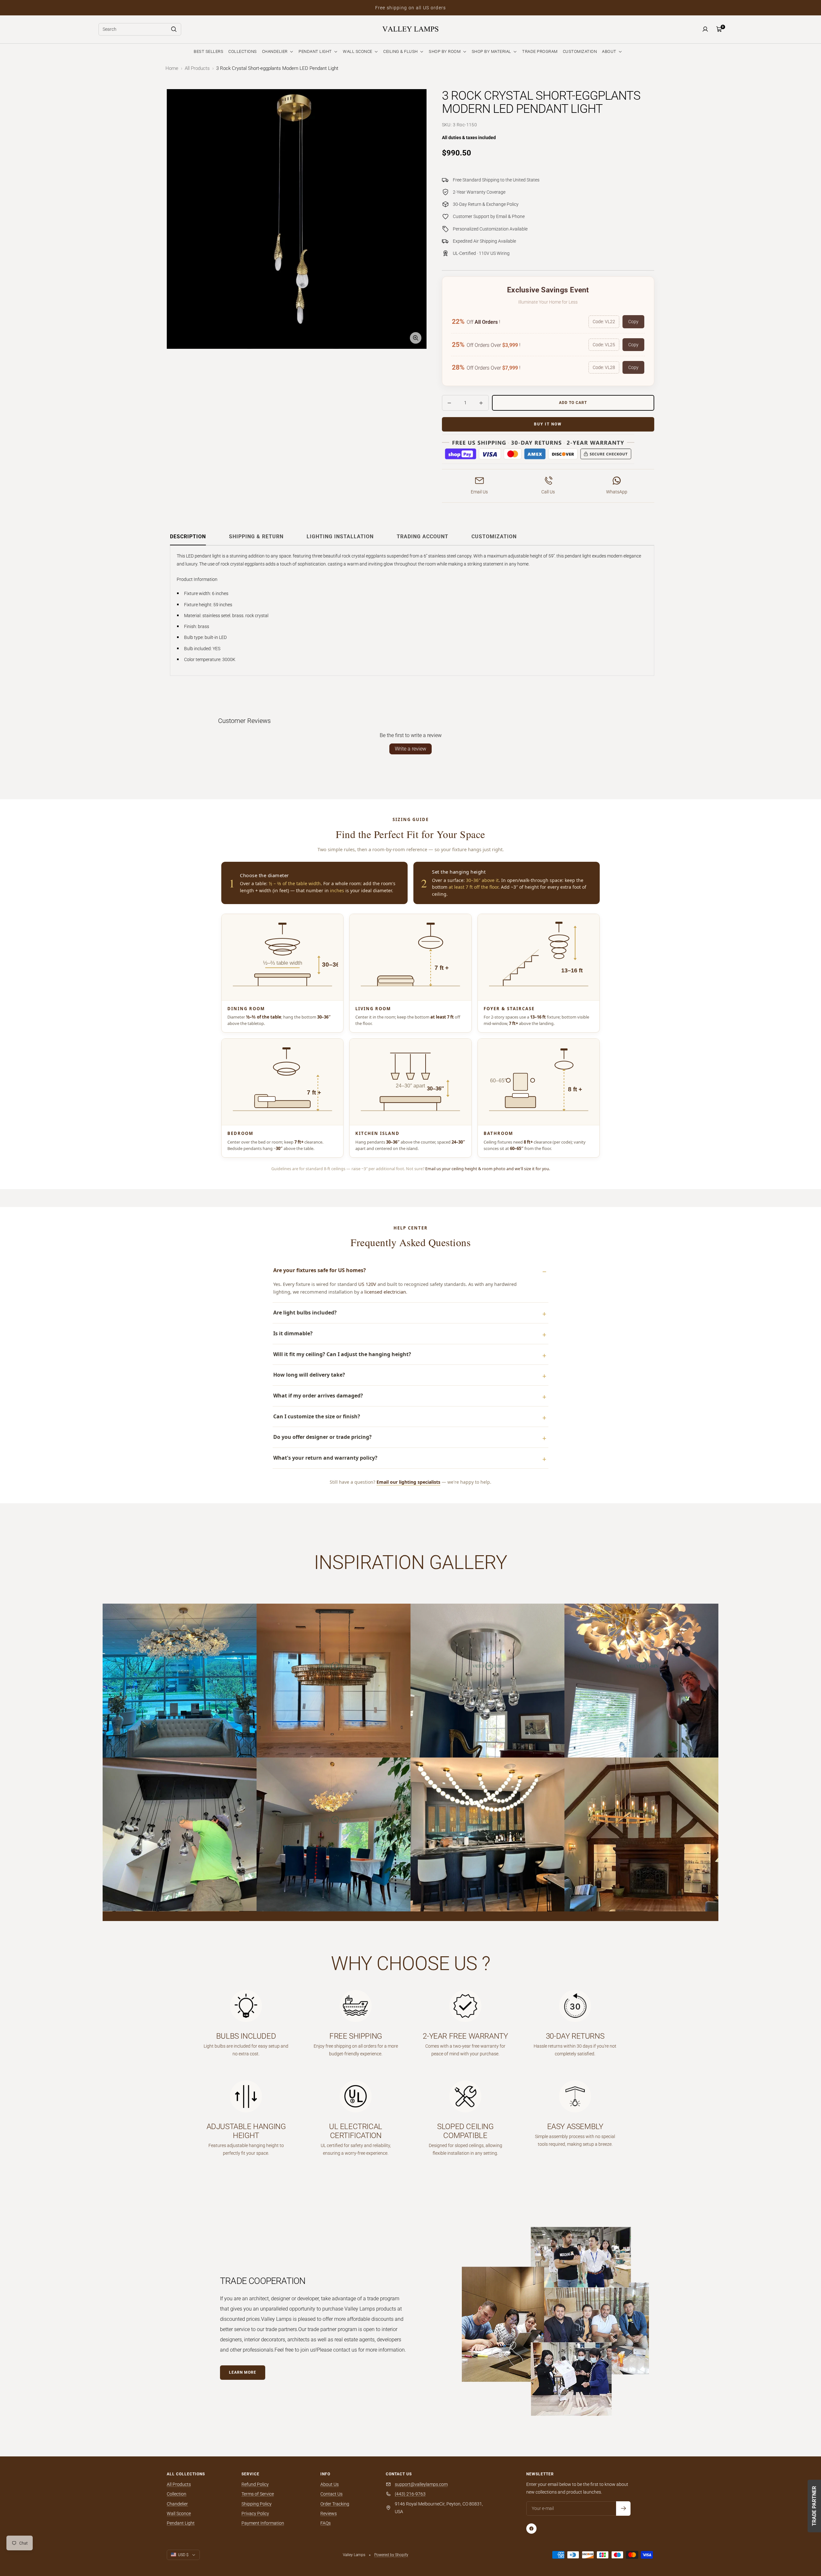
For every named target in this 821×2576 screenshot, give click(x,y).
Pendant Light (181, 2523)
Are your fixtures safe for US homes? (320, 1270)
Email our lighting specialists (408, 1482)
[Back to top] (794, 2532)
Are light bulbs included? (305, 1313)
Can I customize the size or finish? (317, 1416)
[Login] (705, 29)
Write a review (410, 749)
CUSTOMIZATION (580, 51)
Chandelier (177, 2504)
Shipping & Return (256, 537)
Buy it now (548, 424)
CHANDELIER (275, 51)
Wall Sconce (179, 2513)
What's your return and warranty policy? (325, 1458)
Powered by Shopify (391, 2555)
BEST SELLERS (208, 51)
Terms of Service (258, 2494)
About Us (330, 2484)
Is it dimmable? (293, 1333)
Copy (633, 322)
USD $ (183, 2555)
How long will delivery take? (309, 1375)
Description (188, 537)
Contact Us (331, 2494)
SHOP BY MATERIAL (492, 51)
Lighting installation (340, 537)
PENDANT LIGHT (316, 51)
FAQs (326, 2523)
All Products (197, 68)
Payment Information (263, 2523)
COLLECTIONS (243, 51)
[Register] (623, 2509)
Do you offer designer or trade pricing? (322, 1437)
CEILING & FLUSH (401, 51)
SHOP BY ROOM (445, 51)
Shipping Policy (257, 2504)
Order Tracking (335, 2504)
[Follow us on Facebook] (531, 2529)
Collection (177, 2494)
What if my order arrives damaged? (318, 1396)
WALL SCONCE (358, 51)
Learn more (243, 2372)
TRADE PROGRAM (540, 51)
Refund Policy (255, 2484)
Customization (494, 537)
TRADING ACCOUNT (423, 537)
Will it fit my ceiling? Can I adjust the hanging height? (342, 1354)
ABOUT (610, 51)
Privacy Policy (255, 2513)
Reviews (329, 2513)
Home (172, 68)
